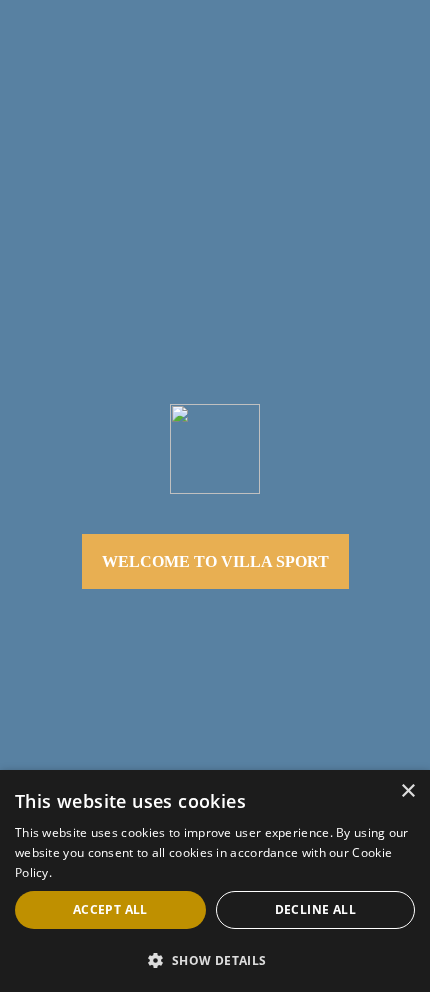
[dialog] (215, 881)
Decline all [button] (315, 909)
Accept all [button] (110, 909)
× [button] (407, 791)
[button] (215, 959)
